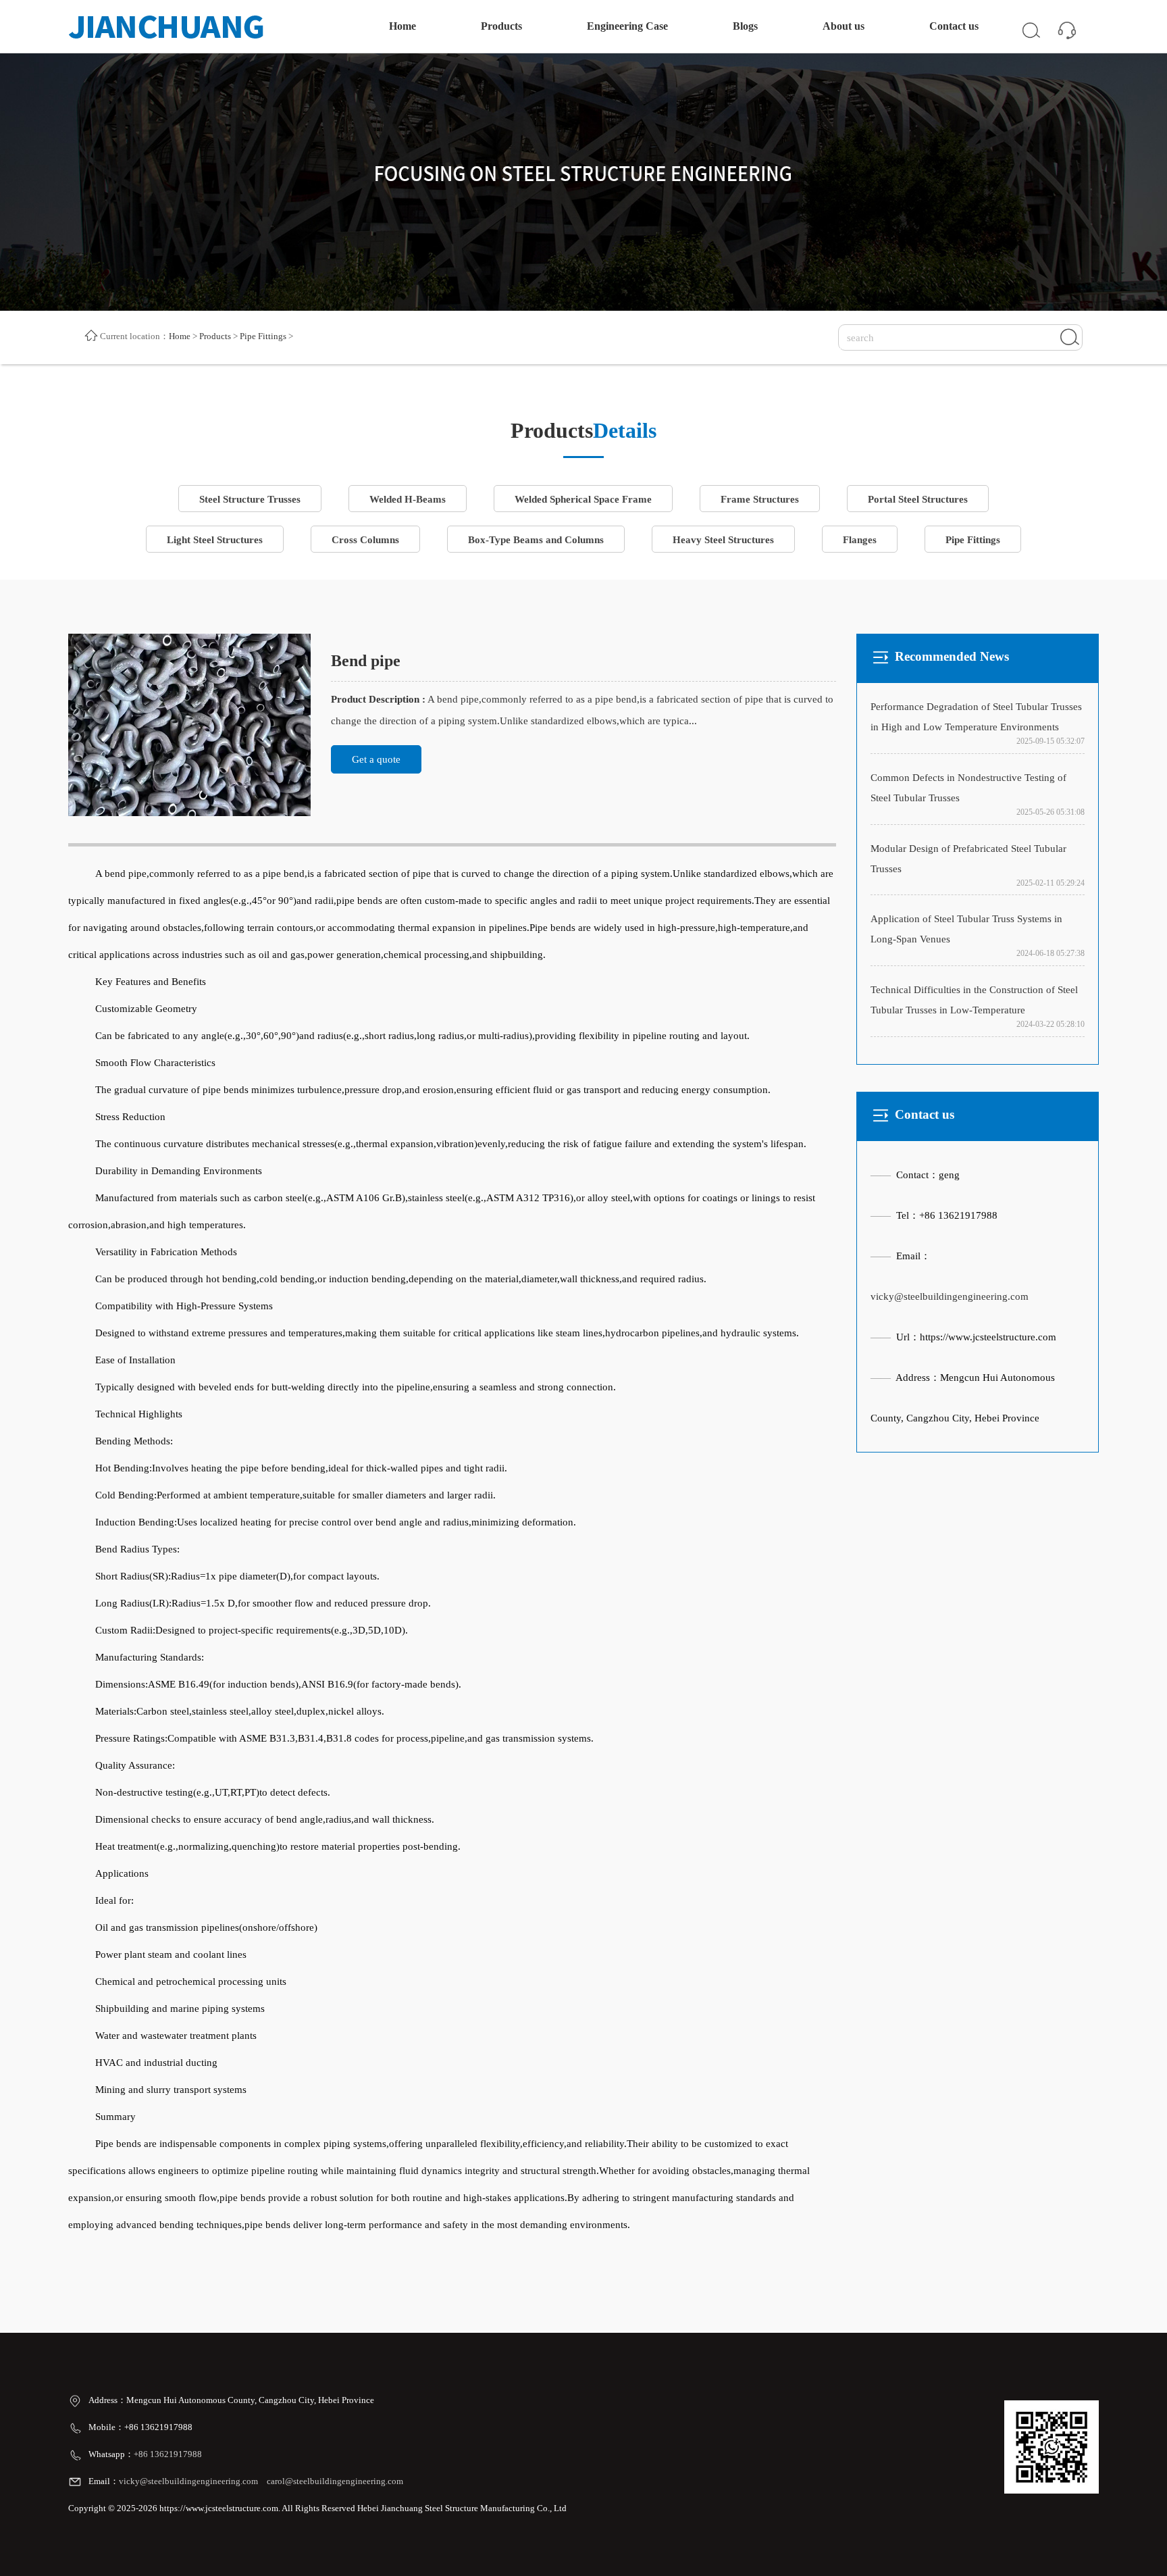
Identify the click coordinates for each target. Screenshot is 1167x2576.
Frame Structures (760, 499)
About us (844, 26)
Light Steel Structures (215, 540)
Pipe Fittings (263, 336)
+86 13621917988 (169, 2454)
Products (501, 26)
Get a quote (376, 759)
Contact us (954, 26)
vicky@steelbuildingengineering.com (950, 1296)
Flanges (860, 540)
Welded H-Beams (408, 499)
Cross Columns (365, 540)
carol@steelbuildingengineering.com (335, 2481)
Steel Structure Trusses (250, 499)
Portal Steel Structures (918, 499)
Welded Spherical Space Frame (583, 499)
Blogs (745, 26)
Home (403, 26)
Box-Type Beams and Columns (536, 540)
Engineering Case (627, 26)
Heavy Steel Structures (723, 540)
